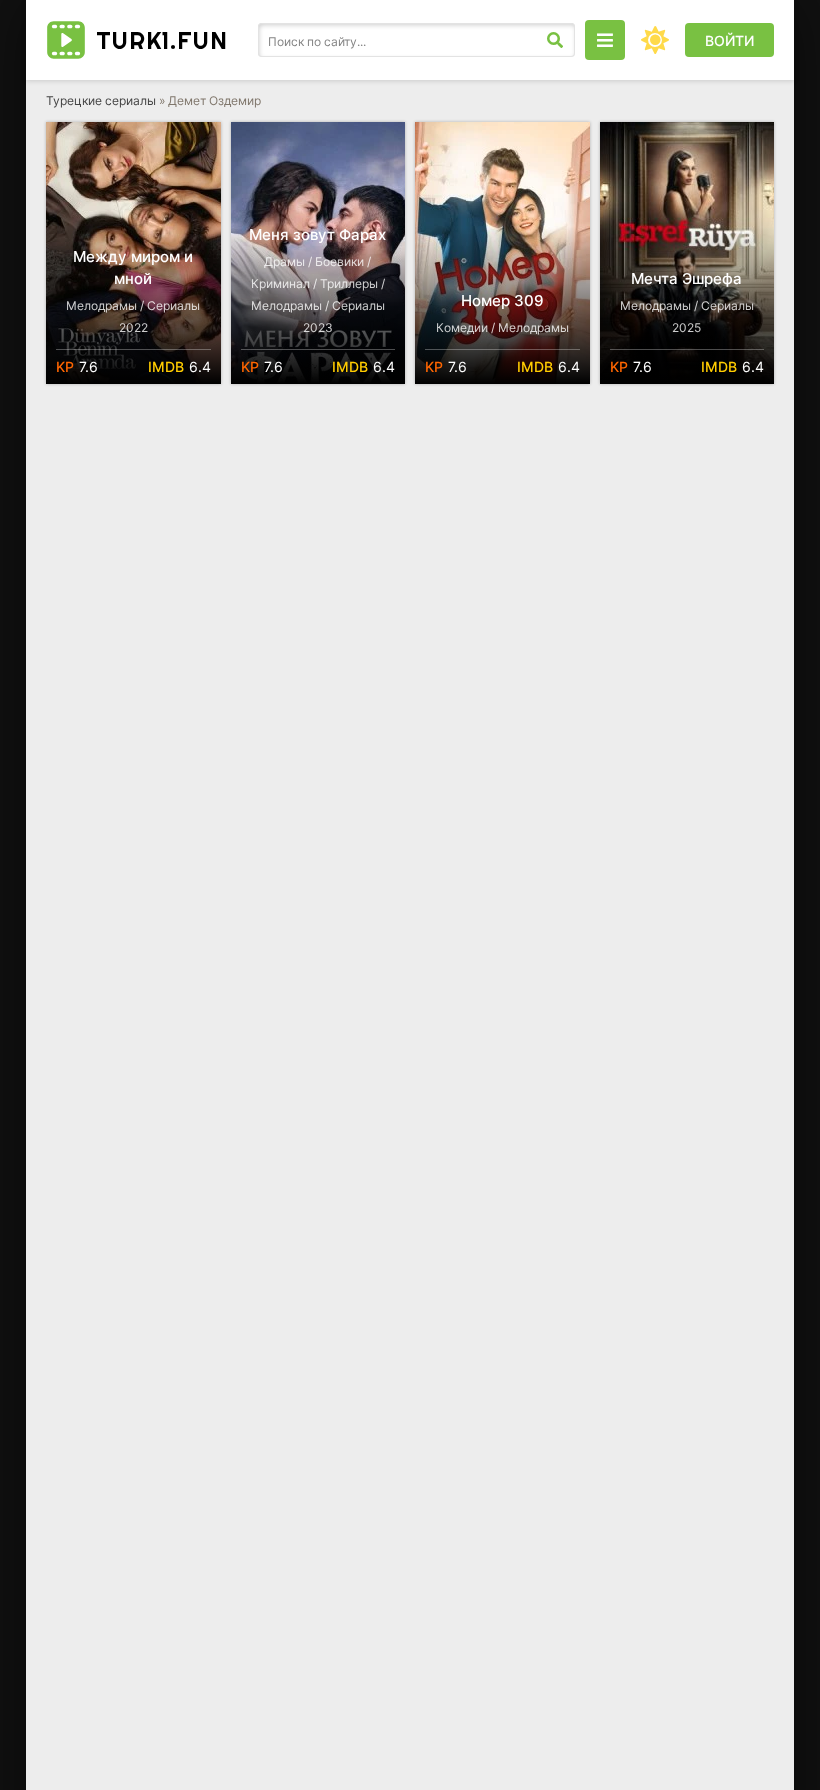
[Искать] (555, 40)
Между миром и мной (133, 267)
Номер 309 (502, 300)
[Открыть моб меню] (605, 40)
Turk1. (162, 40)
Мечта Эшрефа (686, 278)
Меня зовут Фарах (317, 234)
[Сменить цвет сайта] (655, 40)
